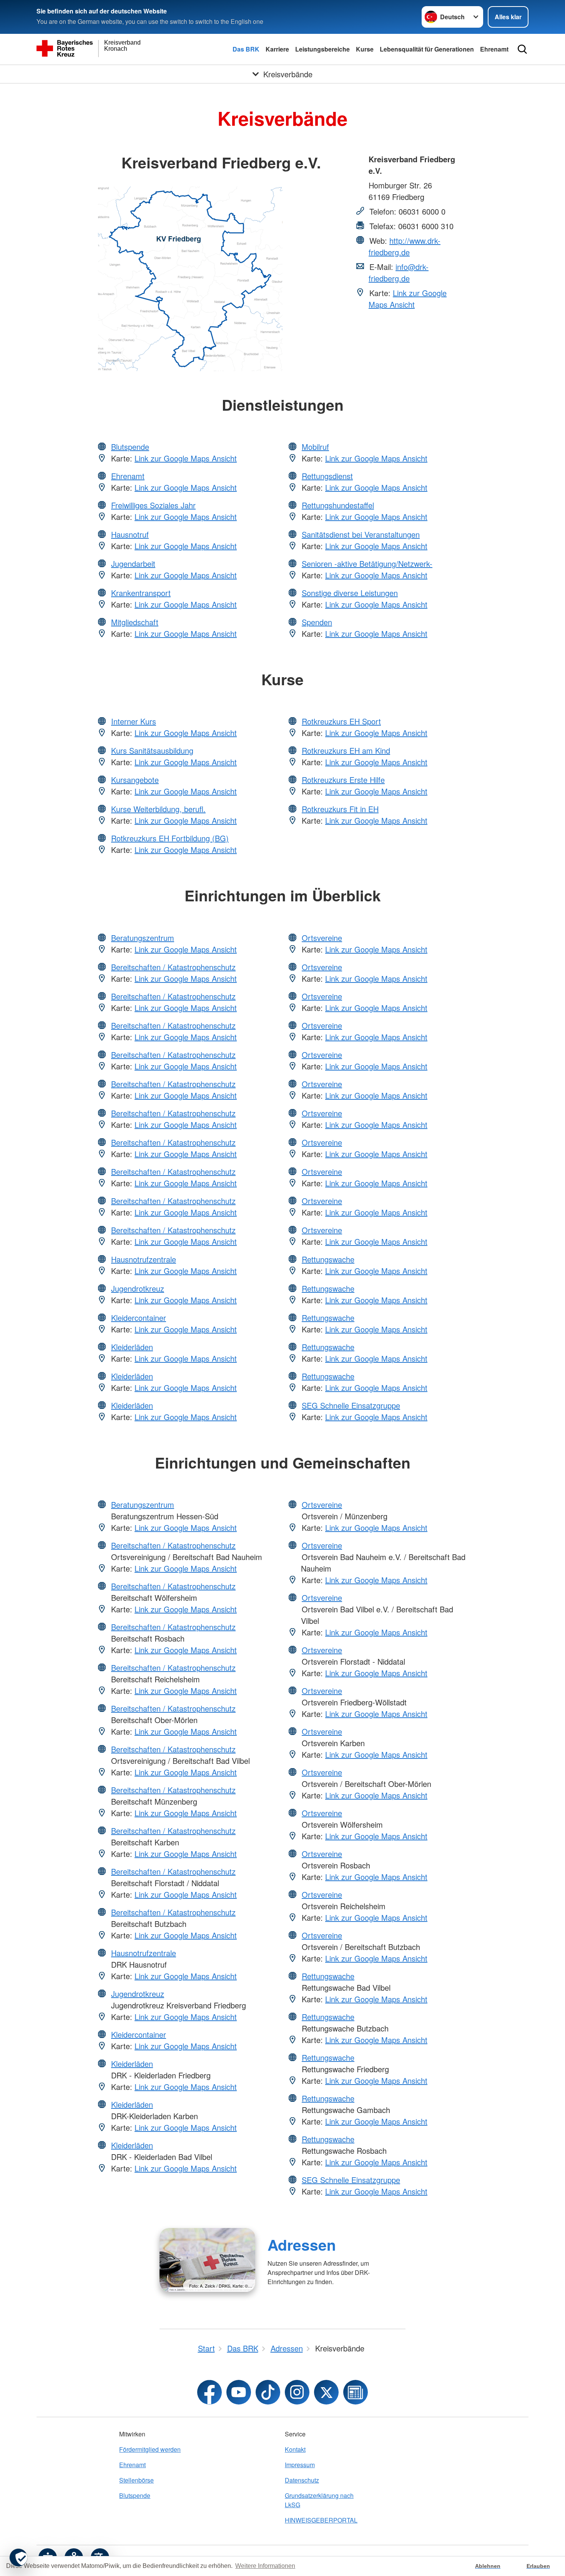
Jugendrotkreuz (138, 1288)
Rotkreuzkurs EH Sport (341, 721)
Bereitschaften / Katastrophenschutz (173, 967)
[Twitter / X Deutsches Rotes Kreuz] (326, 2392)
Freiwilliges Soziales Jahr (153, 505)
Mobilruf (315, 447)
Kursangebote (135, 780)
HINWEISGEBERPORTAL (321, 2520)
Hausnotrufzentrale (144, 1259)
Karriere (277, 49)
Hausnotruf (130, 534)
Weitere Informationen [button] (265, 2566)
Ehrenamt (494, 49)
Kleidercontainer (139, 1318)
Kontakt (295, 2449)
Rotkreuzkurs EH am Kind (346, 750)
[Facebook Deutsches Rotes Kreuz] (209, 2392)
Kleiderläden (132, 1347)
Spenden (317, 622)
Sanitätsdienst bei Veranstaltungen (361, 534)
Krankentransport (141, 593)
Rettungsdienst (327, 476)
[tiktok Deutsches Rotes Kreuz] (268, 2392)
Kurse (365, 49)
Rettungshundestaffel (338, 505)
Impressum (300, 2465)
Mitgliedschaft (135, 622)
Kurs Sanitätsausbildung (152, 750)
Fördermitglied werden (150, 2449)
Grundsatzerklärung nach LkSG (319, 2500)
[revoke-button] (18, 2558)
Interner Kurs (134, 721)
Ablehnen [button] (488, 2566)
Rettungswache (328, 1259)
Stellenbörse (136, 2480)
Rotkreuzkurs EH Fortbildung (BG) (170, 838)
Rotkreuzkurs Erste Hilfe (343, 780)
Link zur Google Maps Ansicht (408, 299)
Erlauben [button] (538, 2566)
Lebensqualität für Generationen (427, 49)
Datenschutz (302, 2480)
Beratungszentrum (143, 938)
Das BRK (246, 49)
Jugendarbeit (133, 564)
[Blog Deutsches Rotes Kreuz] (356, 2392)
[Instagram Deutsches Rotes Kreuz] (297, 2392)
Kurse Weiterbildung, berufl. (158, 809)
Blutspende (130, 447)
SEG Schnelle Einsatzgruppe (351, 1405)
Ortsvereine (322, 938)
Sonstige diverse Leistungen (350, 593)
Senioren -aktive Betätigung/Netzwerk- (367, 564)
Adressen (302, 2245)
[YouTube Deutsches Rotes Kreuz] (239, 2392)
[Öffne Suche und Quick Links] (522, 49)
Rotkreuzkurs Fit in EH (340, 809)
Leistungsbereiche (322, 49)
